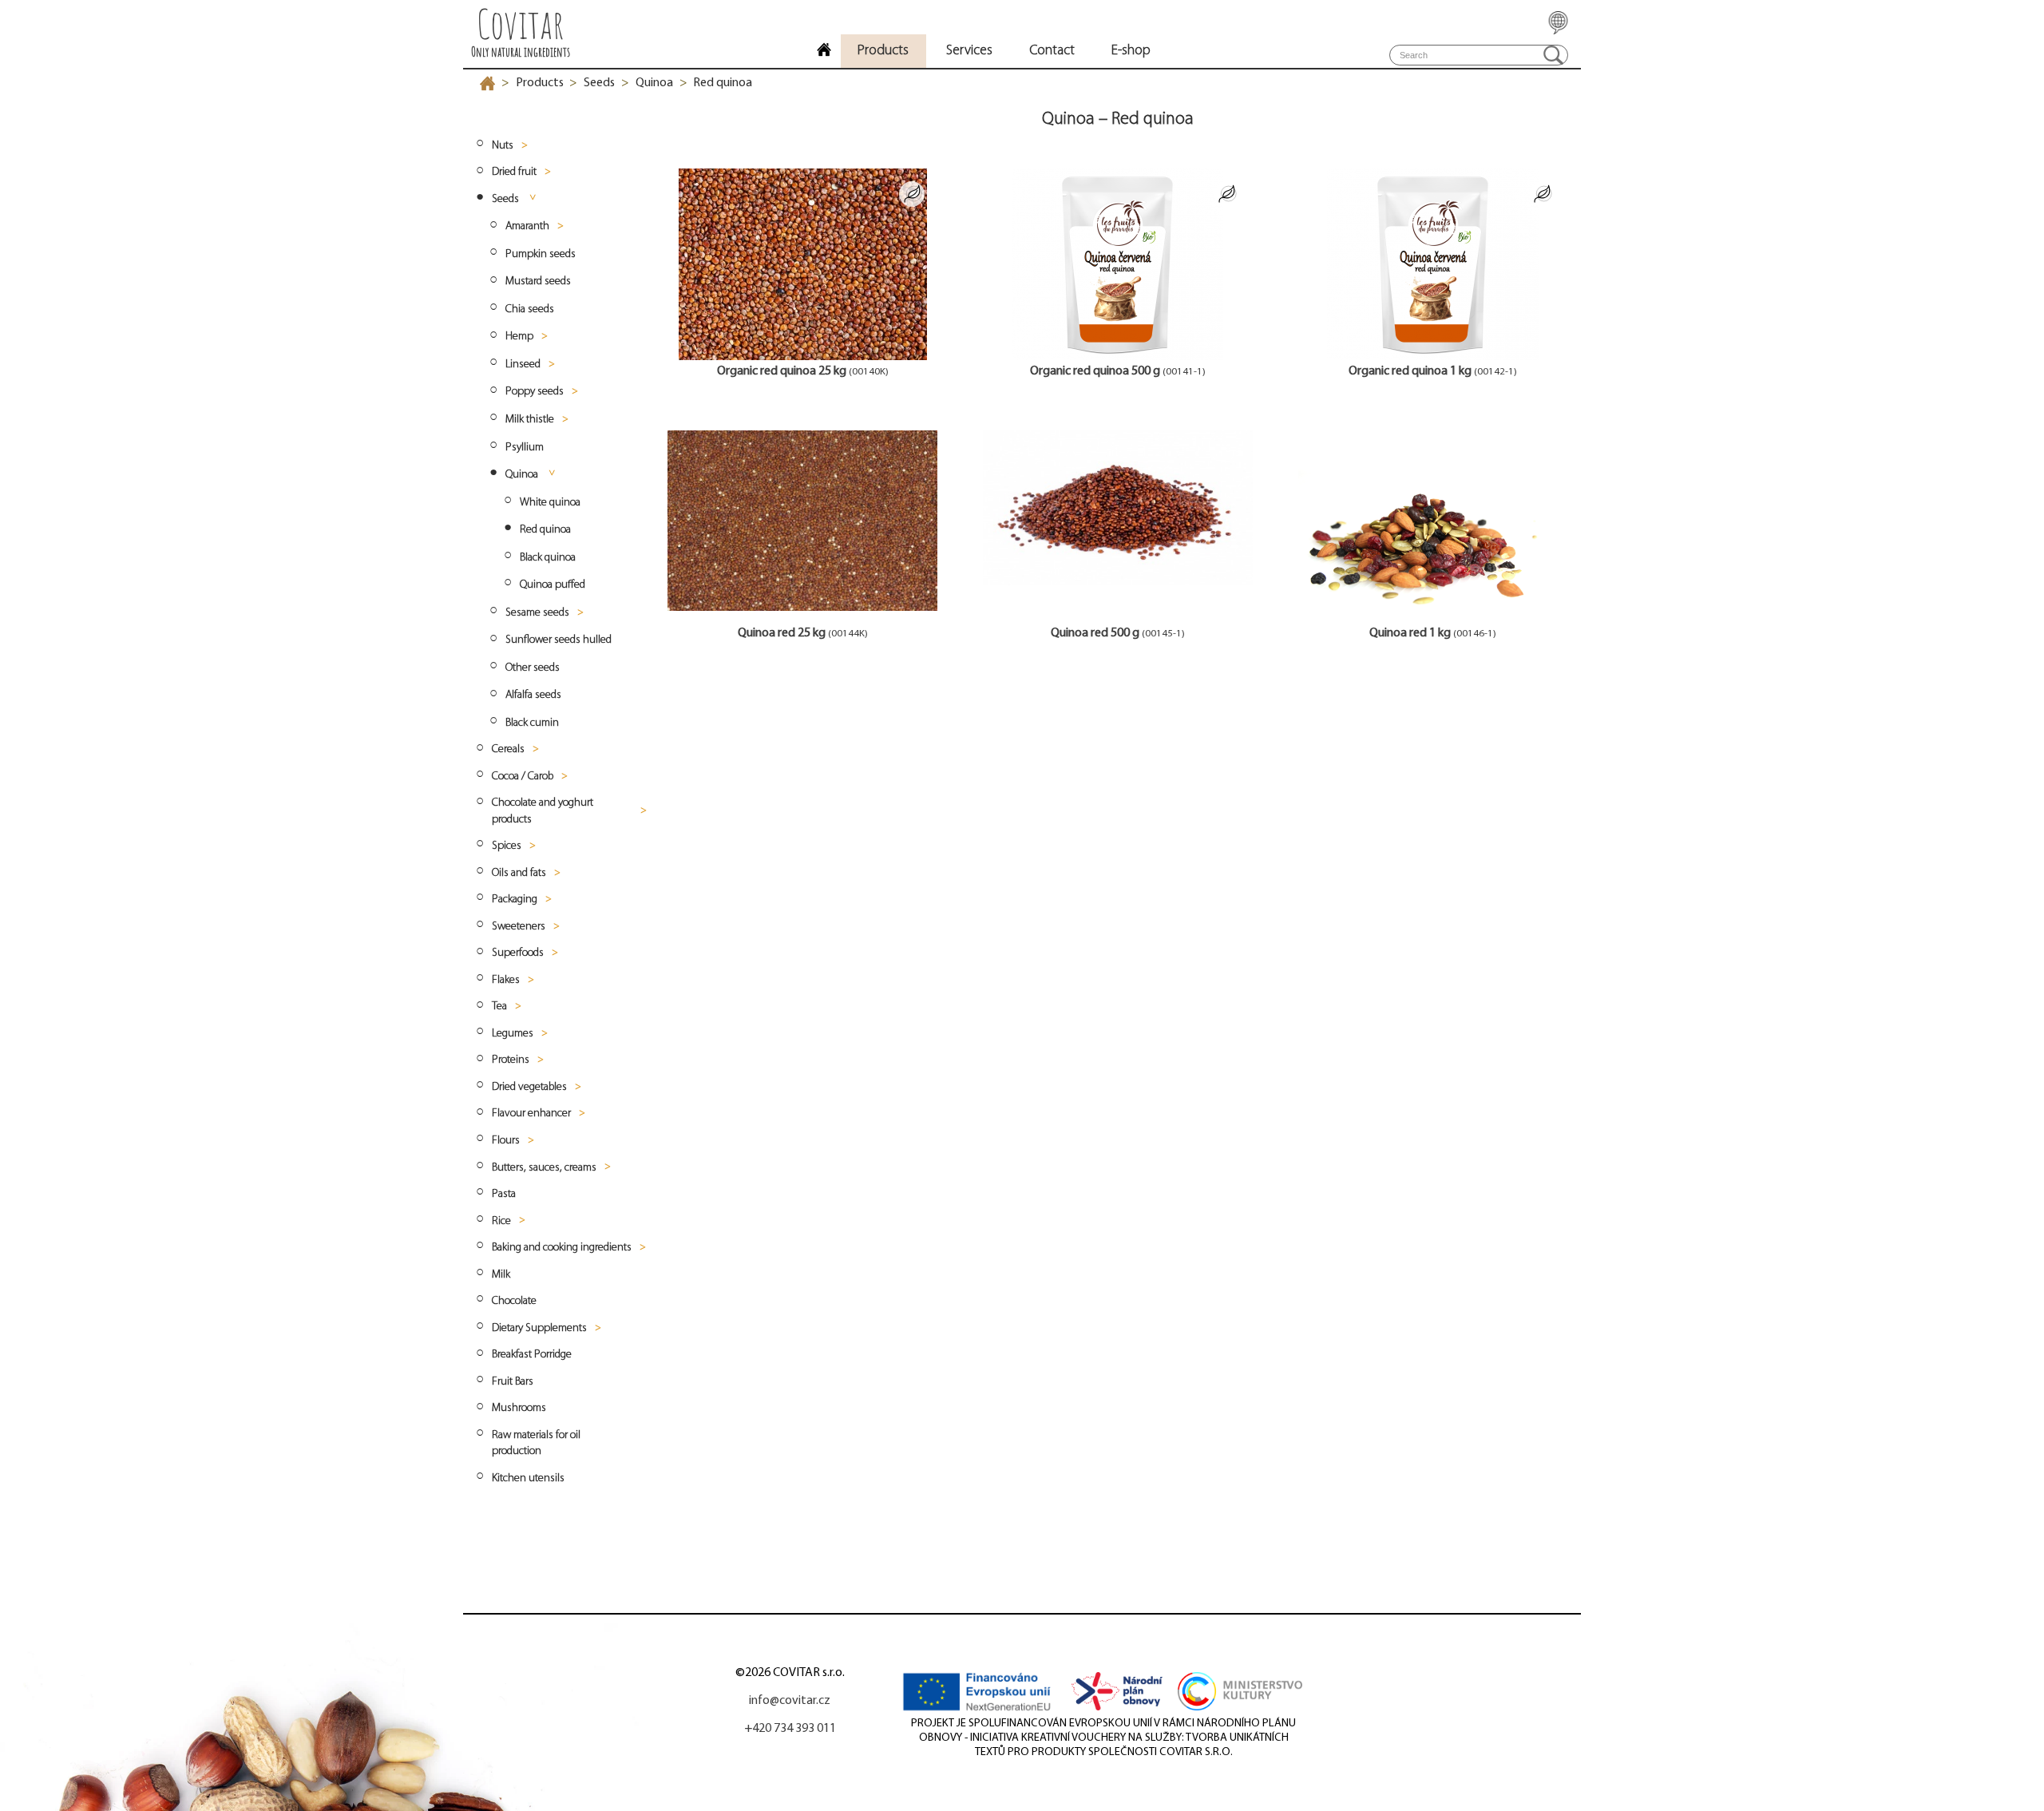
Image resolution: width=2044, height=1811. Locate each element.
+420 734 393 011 (790, 1729)
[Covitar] (824, 52)
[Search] (1553, 55)
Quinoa (654, 83)
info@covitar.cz (790, 1701)
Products (540, 83)
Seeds (599, 83)
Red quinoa (723, 83)
